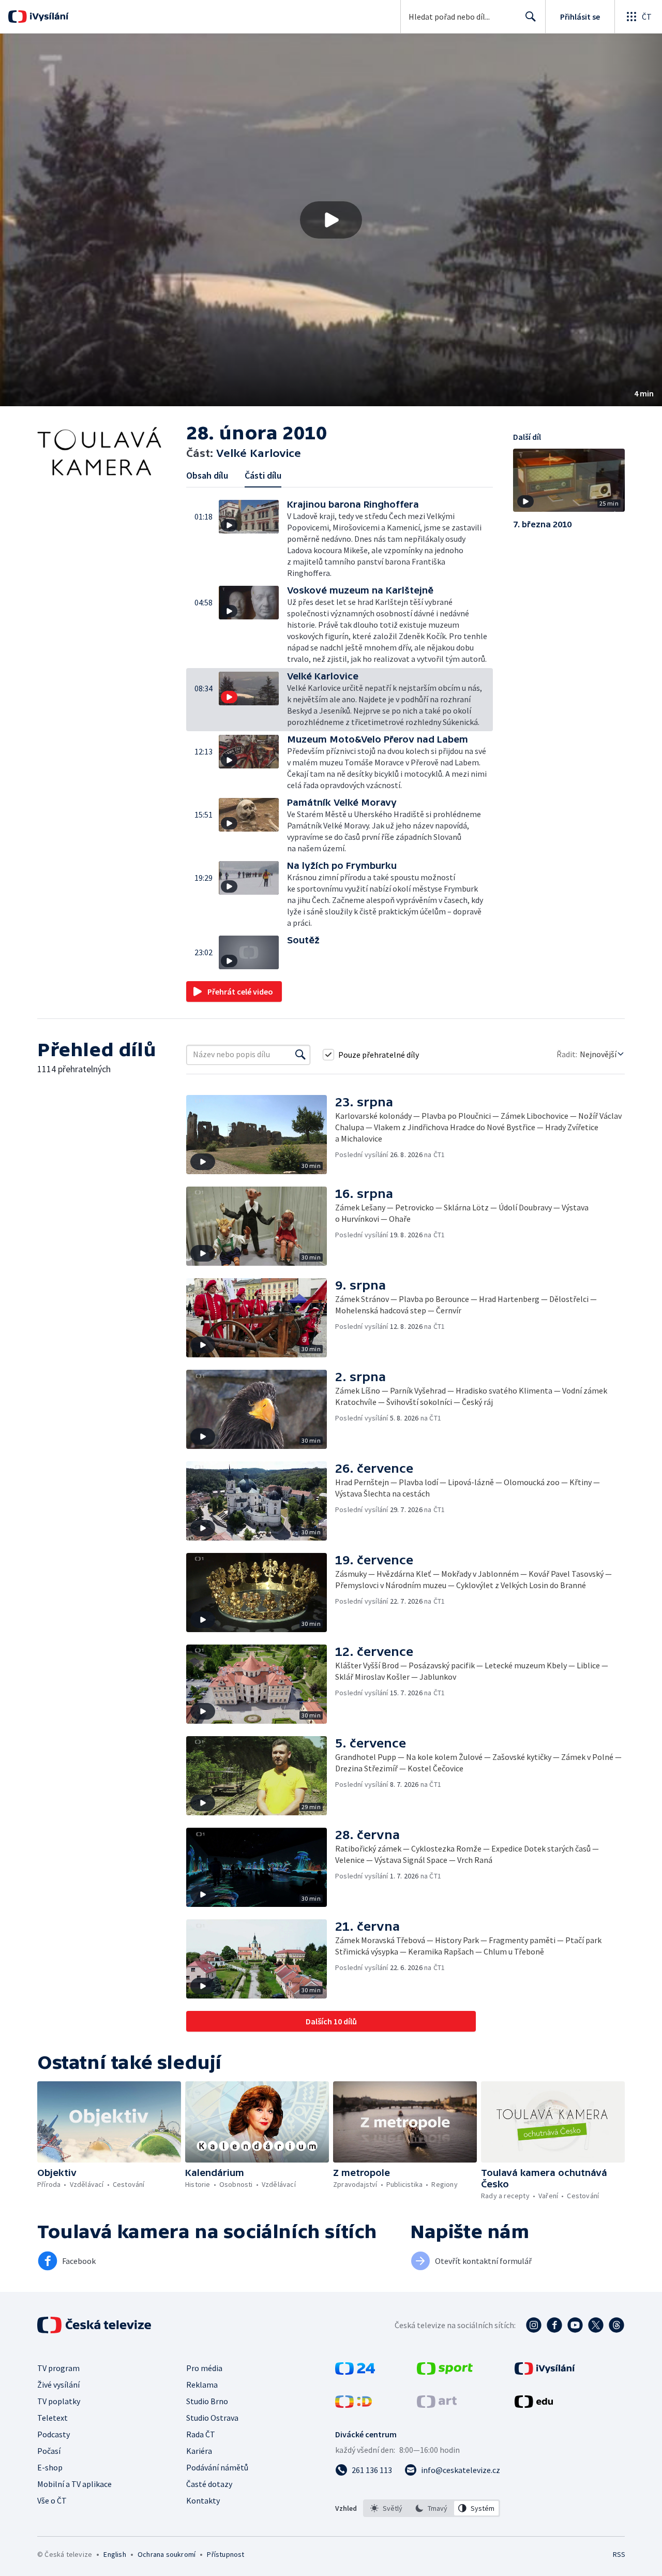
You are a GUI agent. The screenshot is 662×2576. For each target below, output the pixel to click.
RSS (619, 2554)
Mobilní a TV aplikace (74, 2484)
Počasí (49, 2451)
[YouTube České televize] (575, 2325)
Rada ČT (201, 2434)
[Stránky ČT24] (355, 2372)
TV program (58, 2368)
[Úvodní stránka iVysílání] (48, 17)
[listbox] (432, 2508)
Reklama (202, 2385)
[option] (387, 2508)
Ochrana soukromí (167, 2554)
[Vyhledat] (300, 1055)
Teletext (52, 2418)
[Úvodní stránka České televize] (95, 2325)
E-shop (50, 2467)
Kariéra (199, 2451)
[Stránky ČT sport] (445, 2372)
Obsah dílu (207, 475)
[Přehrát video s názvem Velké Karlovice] (331, 220)
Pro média (204, 2368)
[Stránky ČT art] (437, 2405)
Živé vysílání (58, 2385)
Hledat (531, 17)
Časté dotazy (209, 2484)
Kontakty (203, 2500)
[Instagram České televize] (534, 2325)
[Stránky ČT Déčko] (353, 2405)
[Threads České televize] (616, 2325)
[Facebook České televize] (554, 2325)
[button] (331, 220)
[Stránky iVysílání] (545, 2372)
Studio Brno (207, 2401)
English (115, 2554)
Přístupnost (225, 2554)
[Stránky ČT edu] (534, 2405)
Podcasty (54, 2434)
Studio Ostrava (212, 2418)
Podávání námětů (217, 2467)
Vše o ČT (52, 2500)
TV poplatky (59, 2401)
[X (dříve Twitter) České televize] (596, 2325)
